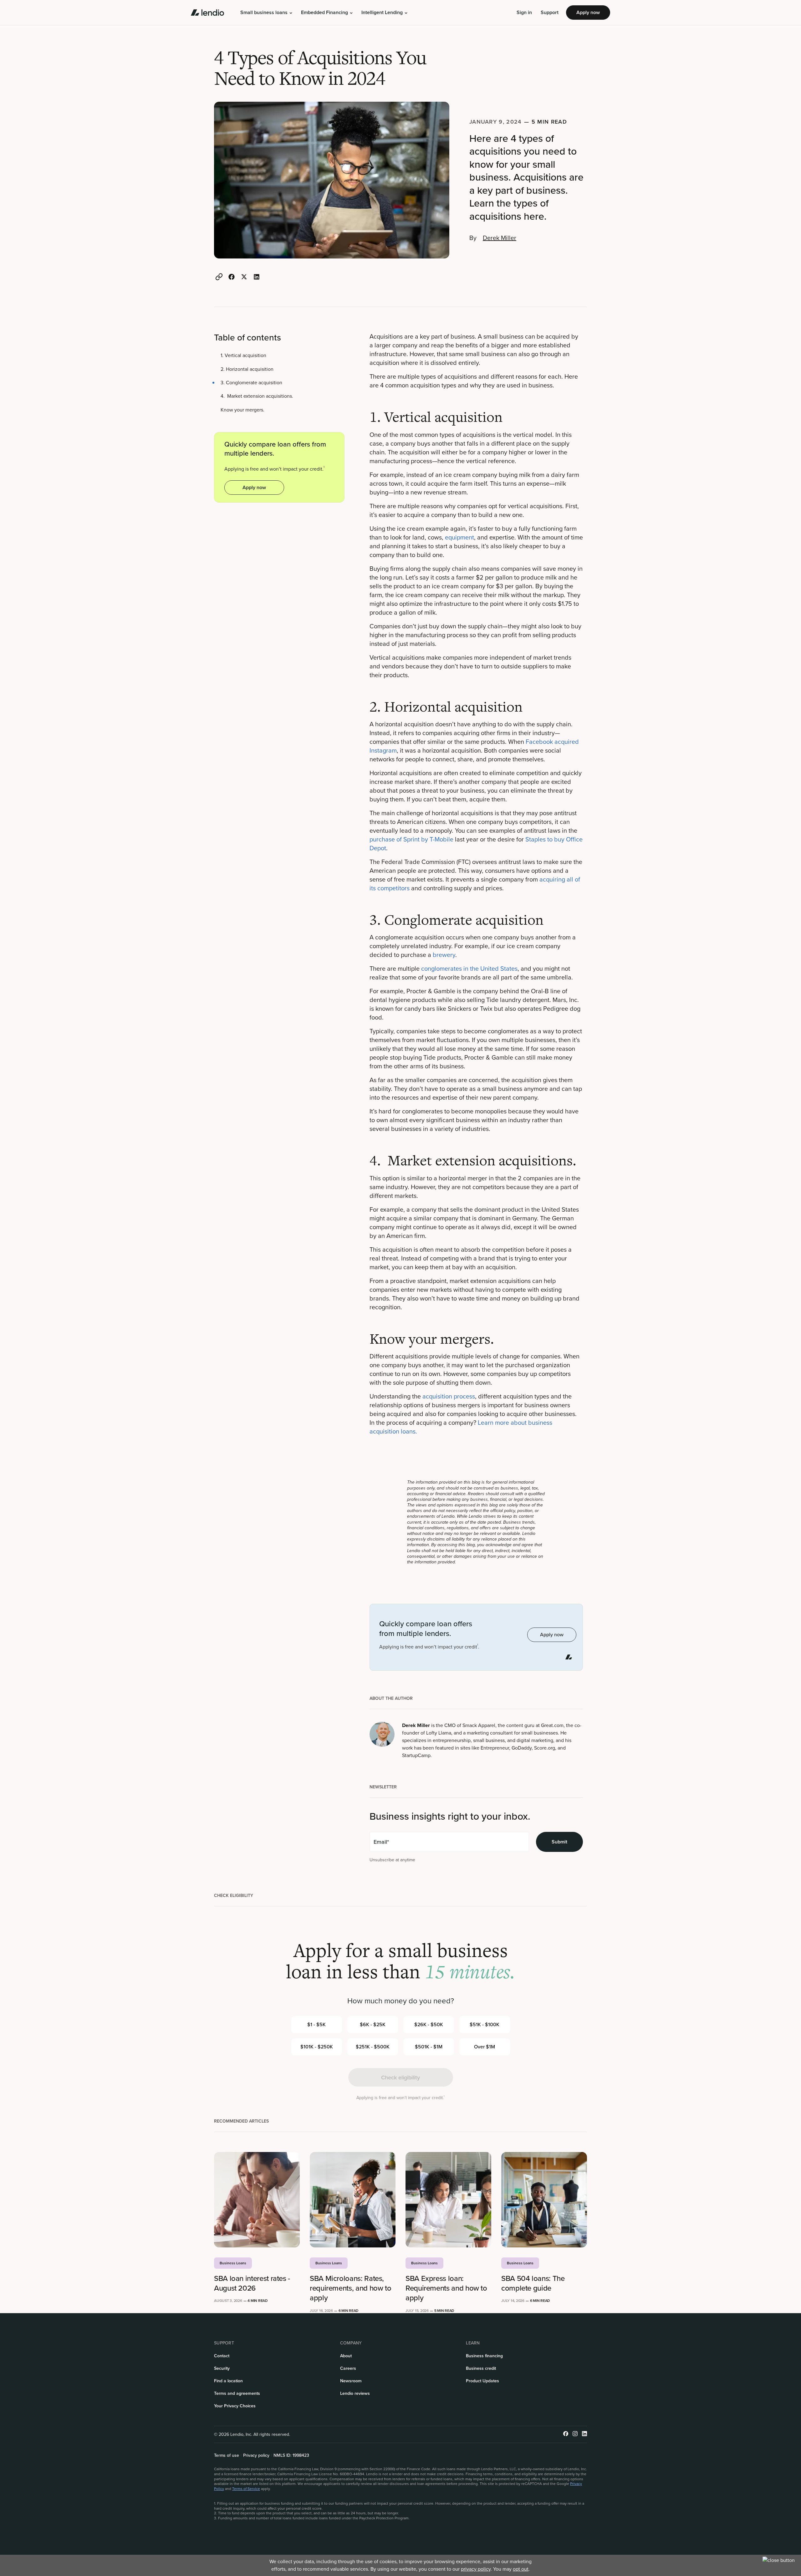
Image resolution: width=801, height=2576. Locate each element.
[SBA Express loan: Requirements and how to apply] (448, 2200)
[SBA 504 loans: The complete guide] (544, 2200)
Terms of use (227, 2456)
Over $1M (485, 2047)
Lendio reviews (355, 2393)
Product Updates (482, 2381)
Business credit (481, 2368)
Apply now (588, 12)
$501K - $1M (429, 2047)
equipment (459, 537)
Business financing (484, 2356)
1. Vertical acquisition (243, 356)
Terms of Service (246, 2489)
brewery (444, 955)
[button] (266, 13)
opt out (521, 2569)
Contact (222, 2356)
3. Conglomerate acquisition (251, 383)
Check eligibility (400, 2077)
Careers (348, 2368)
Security (222, 2368)
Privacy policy (256, 2456)
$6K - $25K (373, 2024)
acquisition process (449, 1396)
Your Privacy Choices (235, 2406)
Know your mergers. (242, 410)
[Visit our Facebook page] (566, 2434)
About (346, 2356)
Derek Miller (500, 238)
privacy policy (476, 2569)
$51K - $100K (485, 2024)
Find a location (228, 2381)
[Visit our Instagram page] (575, 2434)
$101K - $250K (317, 2047)
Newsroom (351, 2381)
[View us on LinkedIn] (584, 2434)
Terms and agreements (237, 2393)
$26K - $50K (429, 2024)
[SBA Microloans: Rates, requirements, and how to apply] (353, 2200)
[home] (207, 13)
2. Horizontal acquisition (247, 369)
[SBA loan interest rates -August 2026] (257, 2200)
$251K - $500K (373, 2047)
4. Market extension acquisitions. (257, 396)
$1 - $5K (316, 2024)
